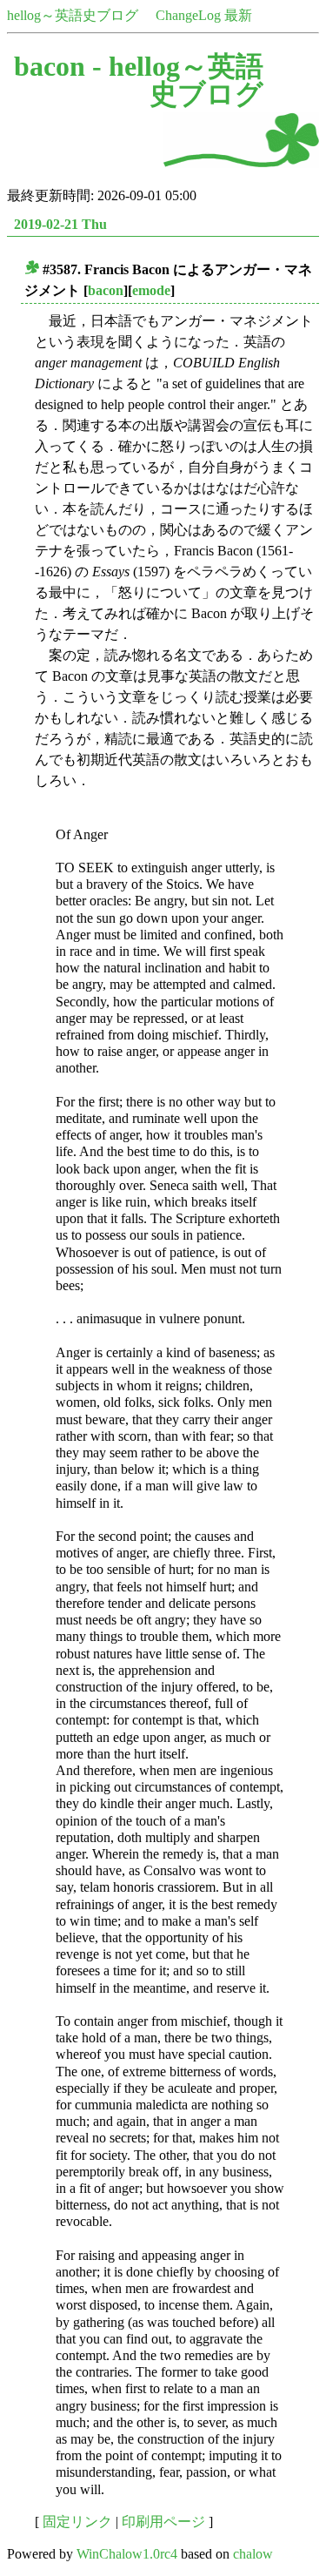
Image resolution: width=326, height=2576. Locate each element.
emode (151, 290)
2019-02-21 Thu (60, 224)
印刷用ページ (163, 2522)
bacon (106, 290)
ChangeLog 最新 (204, 15)
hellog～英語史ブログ (73, 15)
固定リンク (77, 2522)
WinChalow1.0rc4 (127, 2554)
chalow (253, 2554)
